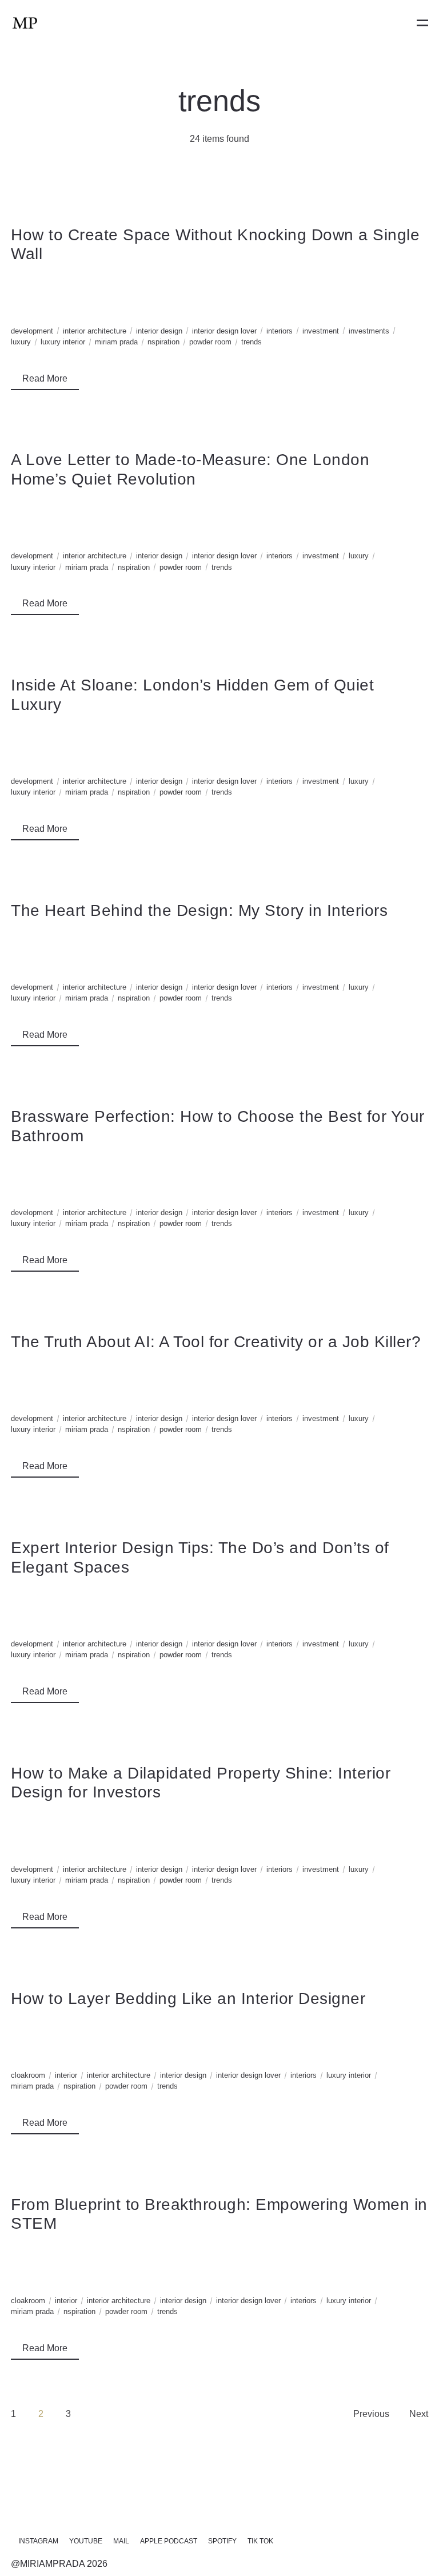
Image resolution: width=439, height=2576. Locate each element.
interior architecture (95, 331)
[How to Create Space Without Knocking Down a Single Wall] (219, 281)
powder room (210, 342)
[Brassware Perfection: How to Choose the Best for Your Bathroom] (219, 1163)
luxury (21, 342)
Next (419, 2414)
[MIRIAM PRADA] (25, 23)
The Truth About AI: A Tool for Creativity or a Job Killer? (216, 1342)
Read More (45, 378)
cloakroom (28, 2075)
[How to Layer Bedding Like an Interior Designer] (219, 2025)
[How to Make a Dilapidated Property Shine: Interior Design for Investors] (219, 1819)
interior (66, 2075)
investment (321, 331)
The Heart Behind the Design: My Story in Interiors (199, 910)
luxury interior (63, 342)
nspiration (163, 342)
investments (369, 331)
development (32, 331)
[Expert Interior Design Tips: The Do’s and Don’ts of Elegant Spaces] (219, 1594)
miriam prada (116, 342)
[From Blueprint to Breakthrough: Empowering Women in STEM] (219, 2251)
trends (252, 342)
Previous (371, 2414)
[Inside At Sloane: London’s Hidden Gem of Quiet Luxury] (219, 731)
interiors (280, 331)
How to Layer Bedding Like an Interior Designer (188, 1999)
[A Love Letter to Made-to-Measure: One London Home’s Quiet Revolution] (219, 507)
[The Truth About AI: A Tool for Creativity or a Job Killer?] (219, 1369)
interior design (159, 331)
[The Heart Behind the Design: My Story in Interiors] (219, 937)
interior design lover (224, 331)
